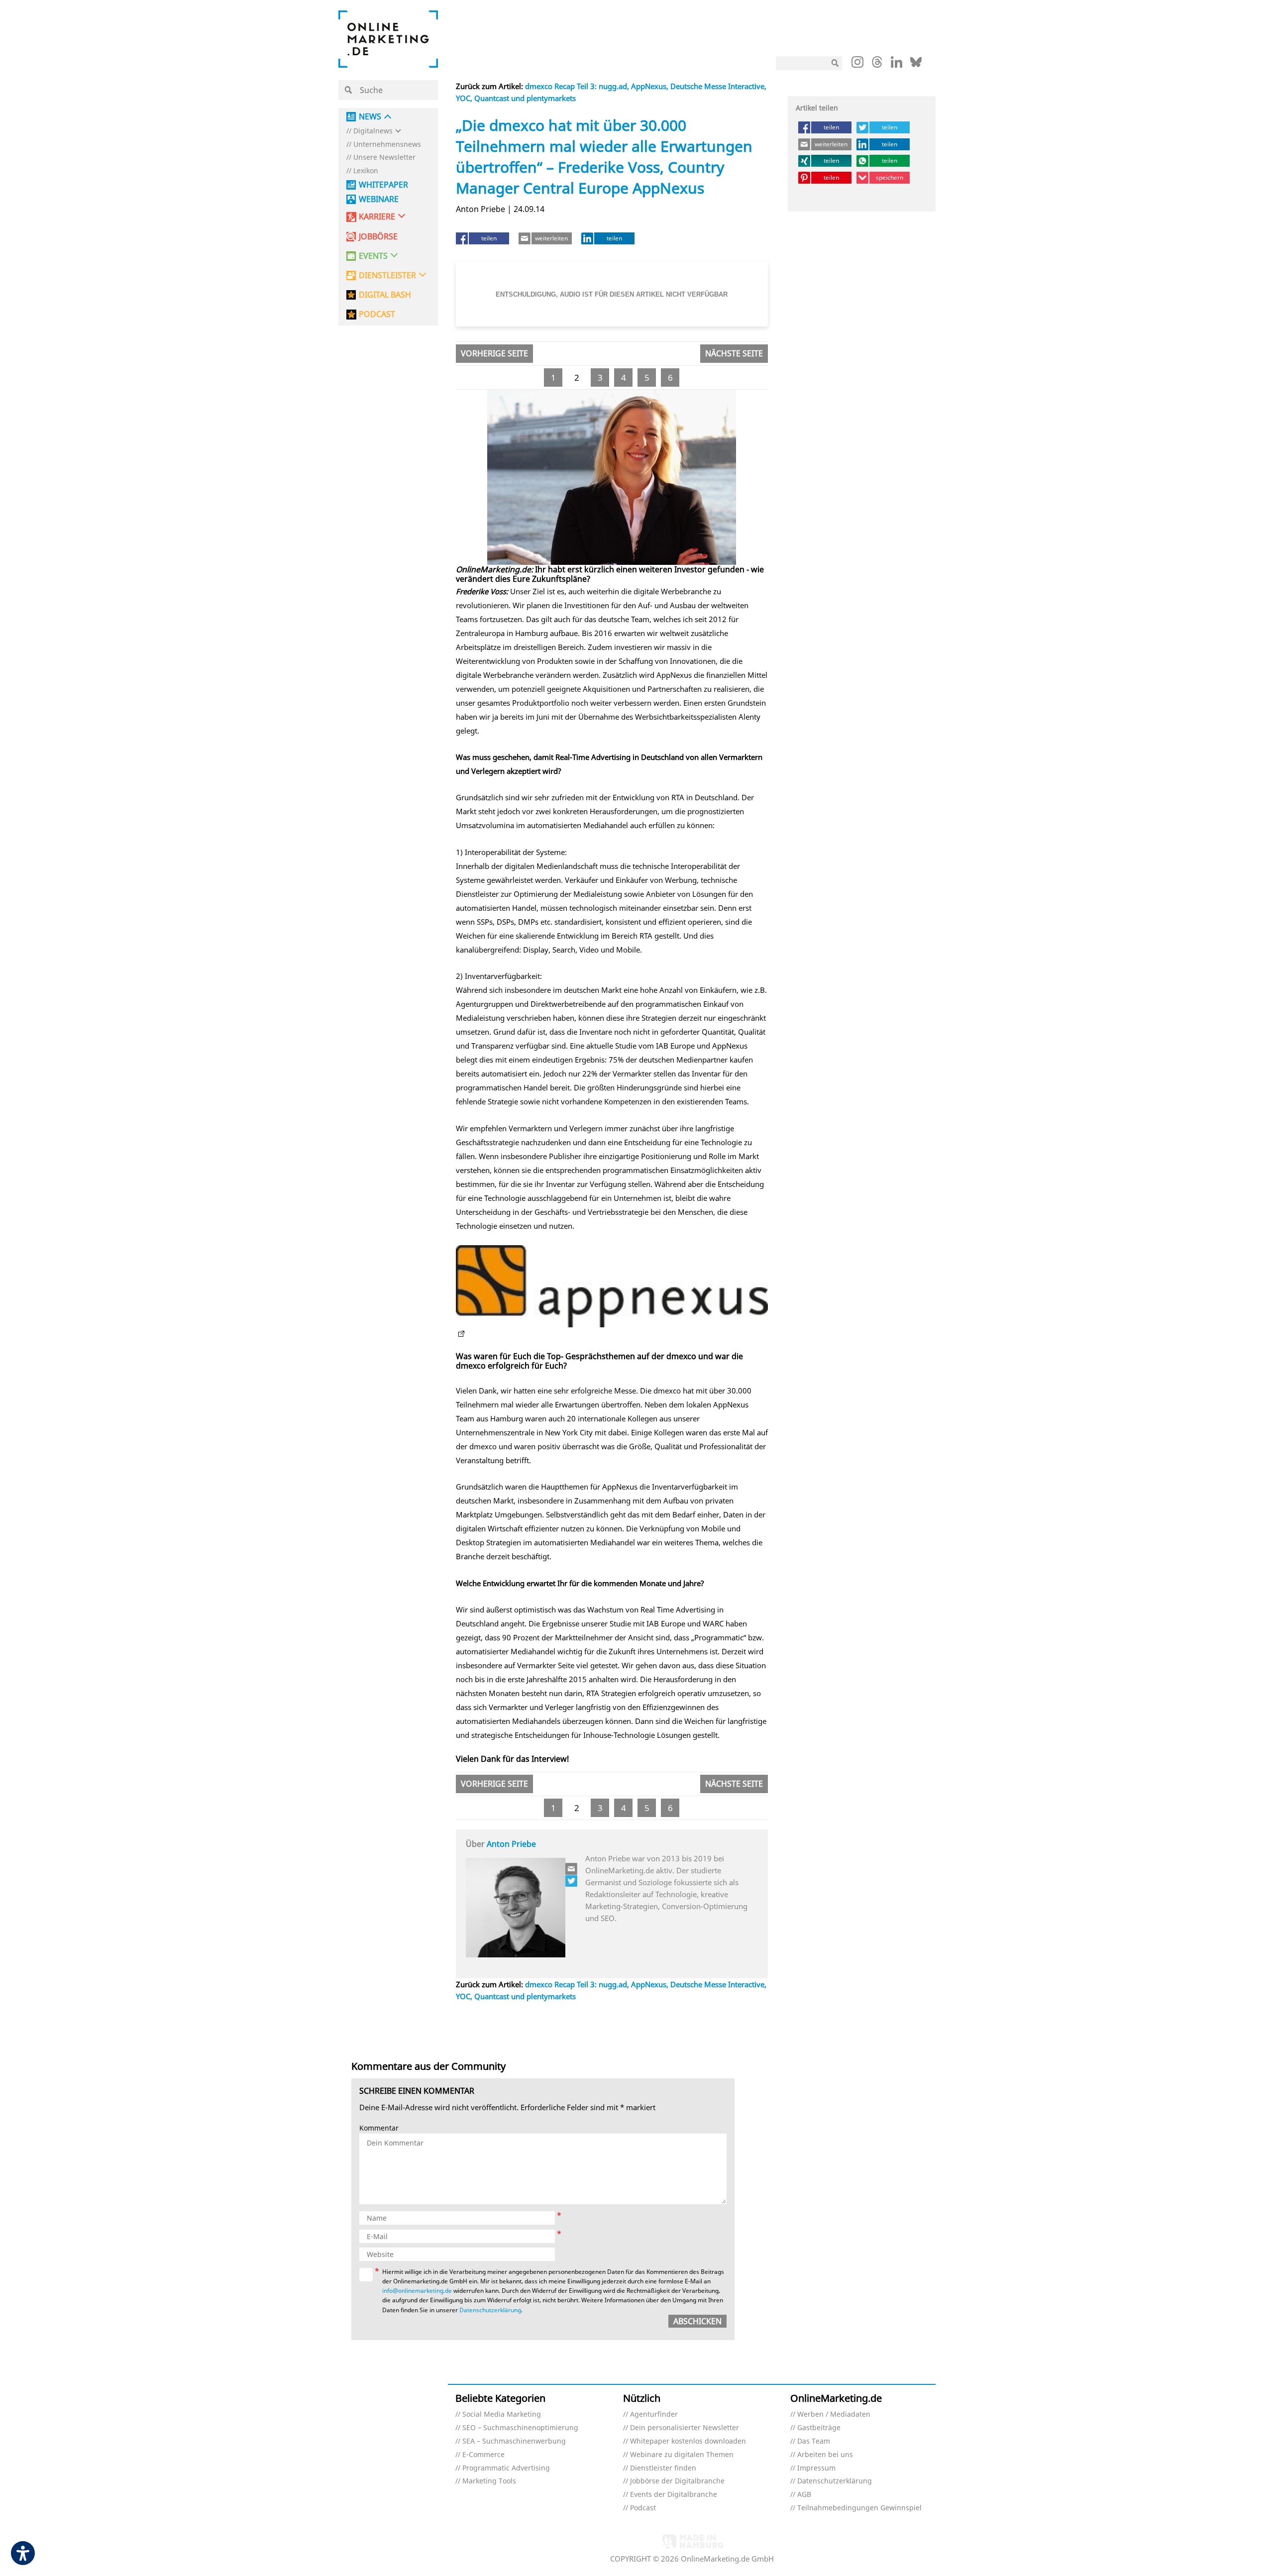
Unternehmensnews (387, 145)
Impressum (816, 2468)
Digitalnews (373, 131)
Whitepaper (383, 185)
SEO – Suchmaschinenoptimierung (520, 2428)
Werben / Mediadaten (834, 2415)
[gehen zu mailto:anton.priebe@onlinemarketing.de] (572, 1869)
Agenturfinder (654, 2415)
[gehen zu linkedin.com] (897, 65)
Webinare (379, 199)
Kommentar (379, 2128)
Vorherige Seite (494, 353)
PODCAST (377, 314)
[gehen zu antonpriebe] (572, 1881)
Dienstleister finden (663, 2468)
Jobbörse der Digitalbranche (677, 2481)
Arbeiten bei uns (825, 2455)
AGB (804, 2495)
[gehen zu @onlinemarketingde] (877, 65)
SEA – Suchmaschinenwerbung (514, 2441)
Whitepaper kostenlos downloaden (688, 2441)
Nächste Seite (734, 353)
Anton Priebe (511, 1844)
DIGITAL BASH (385, 295)
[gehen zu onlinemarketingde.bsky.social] (916, 65)
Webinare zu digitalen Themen (682, 2455)
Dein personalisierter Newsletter (685, 2428)
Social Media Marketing (502, 2415)
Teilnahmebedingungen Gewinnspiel (859, 2508)
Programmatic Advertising (506, 2468)
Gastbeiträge (819, 2428)
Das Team (814, 2441)
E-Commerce (483, 2455)
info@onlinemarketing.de (417, 2291)
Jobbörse (378, 237)
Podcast (643, 2508)
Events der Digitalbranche (674, 2495)
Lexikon (366, 171)
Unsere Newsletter (384, 158)
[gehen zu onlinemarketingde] (857, 64)
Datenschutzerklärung (490, 2310)
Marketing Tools (489, 2481)
